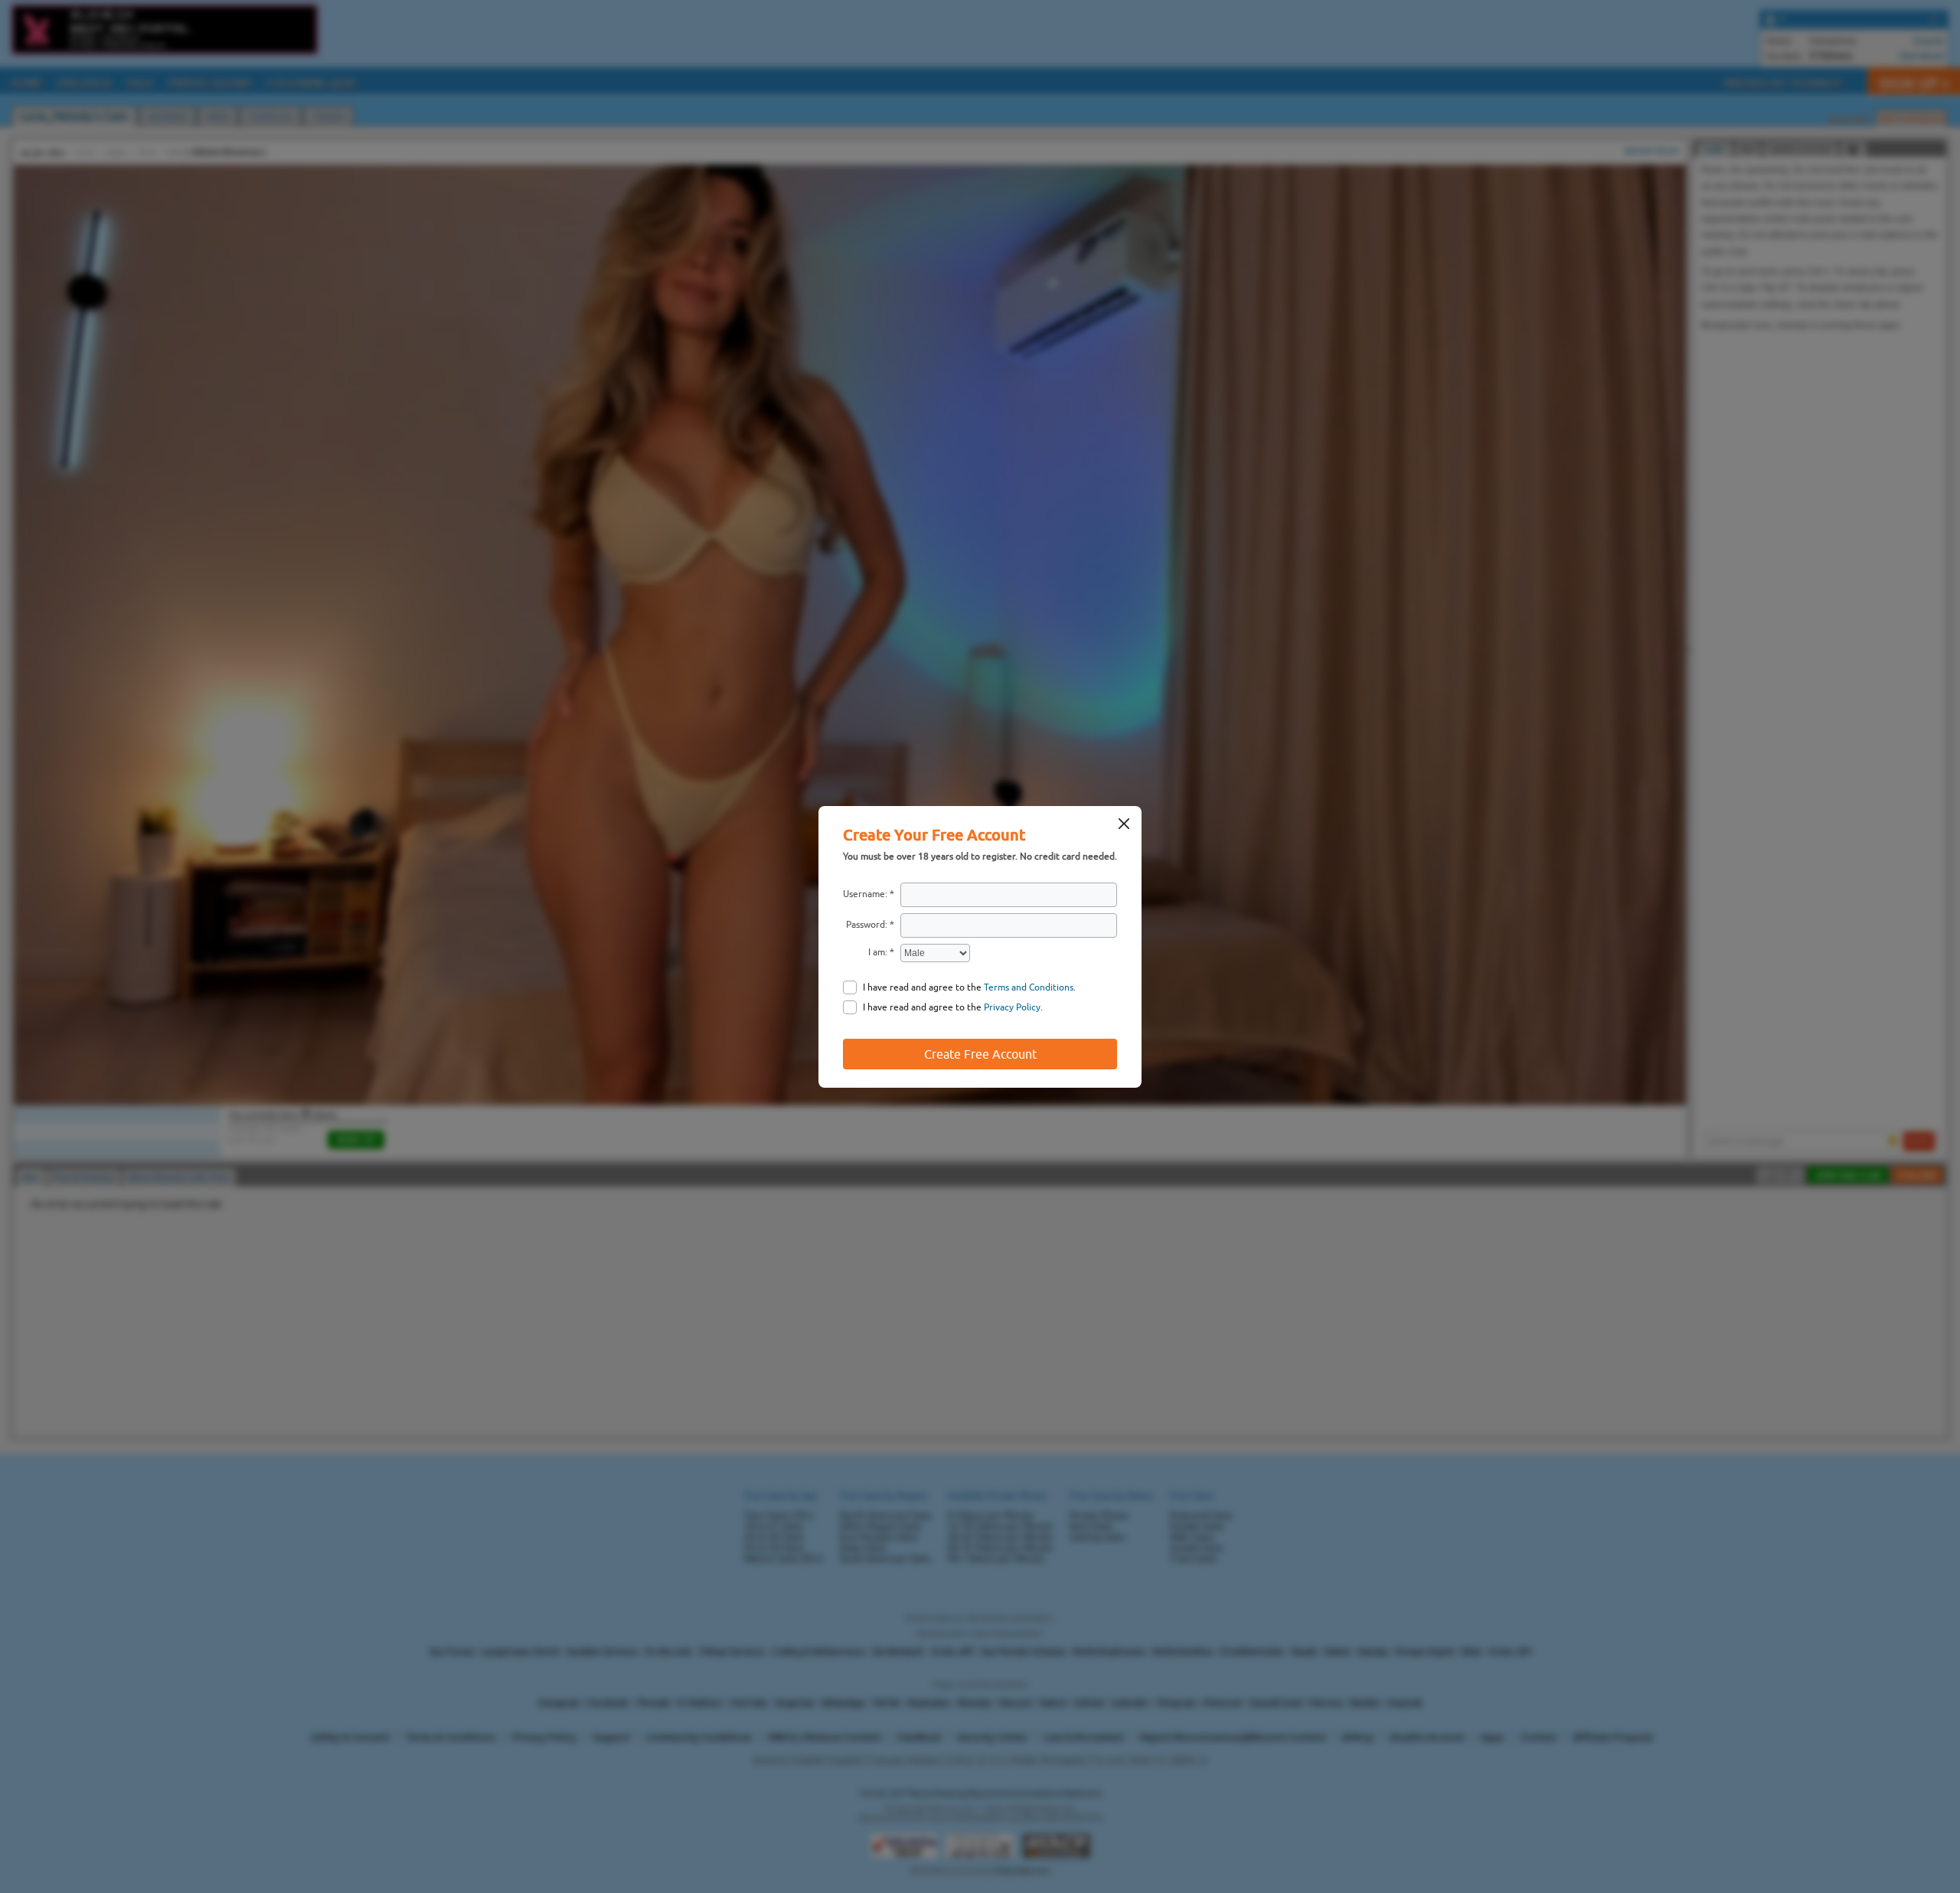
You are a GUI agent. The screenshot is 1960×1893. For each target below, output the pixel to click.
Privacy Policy (1012, 1007)
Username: (865, 894)
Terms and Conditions (1029, 987)
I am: (878, 952)
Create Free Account (980, 1054)
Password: (867, 925)
